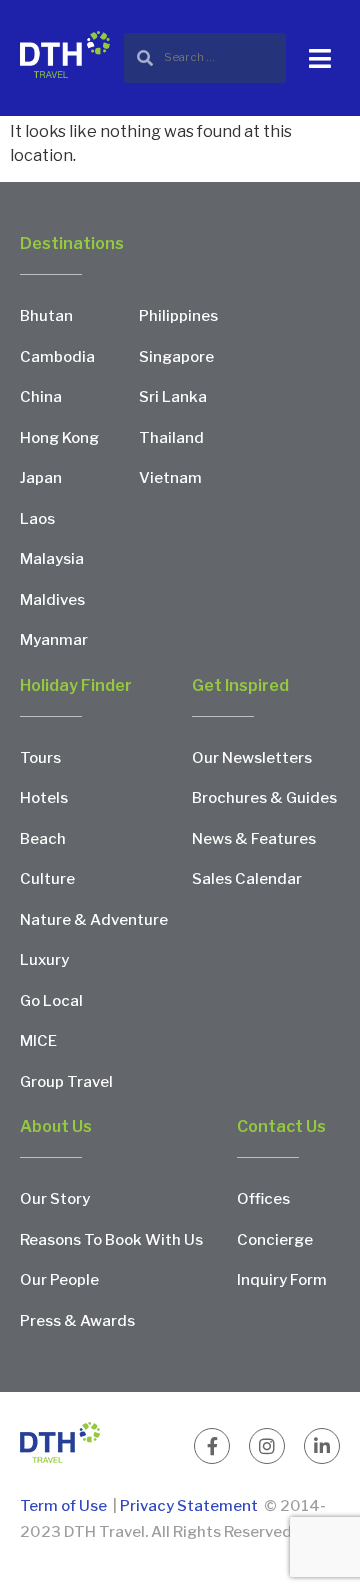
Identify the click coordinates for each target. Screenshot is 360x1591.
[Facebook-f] (212, 1446)
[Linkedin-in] (322, 1446)
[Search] (205, 57)
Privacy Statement (189, 1506)
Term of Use (65, 1506)
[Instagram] (267, 1446)
